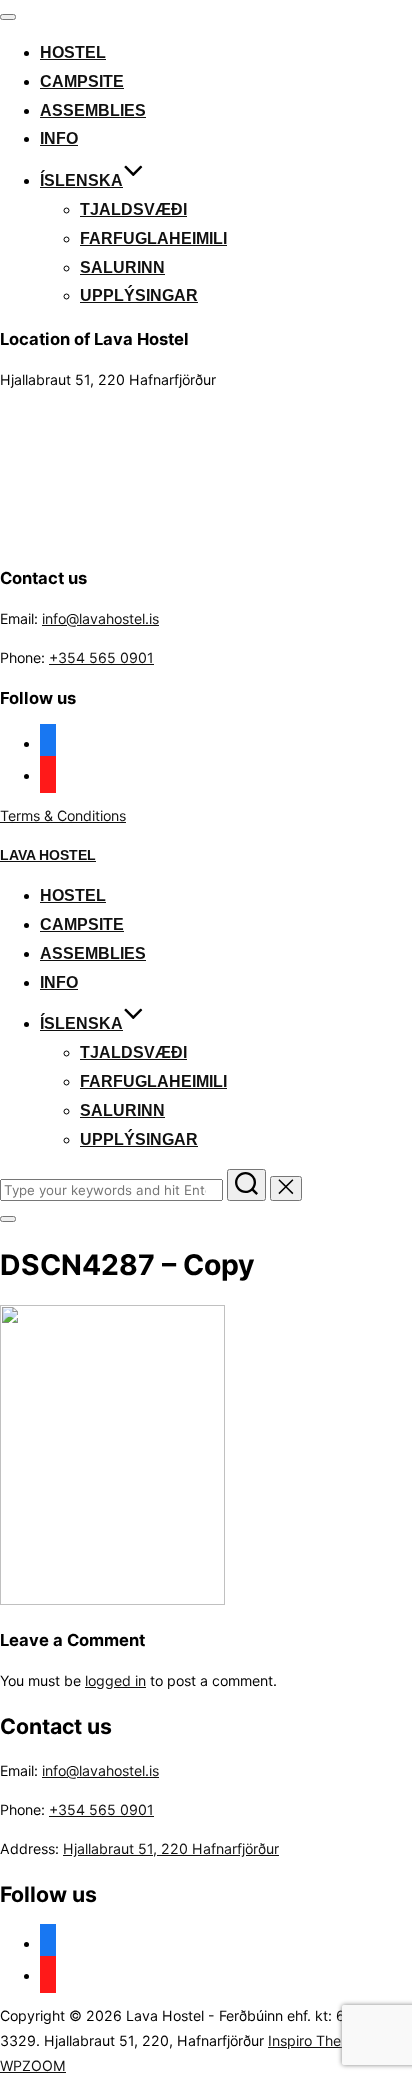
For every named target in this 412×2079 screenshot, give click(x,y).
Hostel (73, 52)
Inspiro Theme (314, 2040)
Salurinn (122, 267)
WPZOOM (33, 2065)
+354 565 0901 (101, 657)
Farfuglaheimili (153, 238)
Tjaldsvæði (133, 209)
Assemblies (93, 110)
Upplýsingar (139, 295)
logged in (115, 1680)
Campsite (82, 81)
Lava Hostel (48, 855)
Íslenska (81, 180)
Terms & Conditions (63, 815)
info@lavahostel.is (100, 618)
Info (59, 138)
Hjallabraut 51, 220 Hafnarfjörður (171, 1848)
